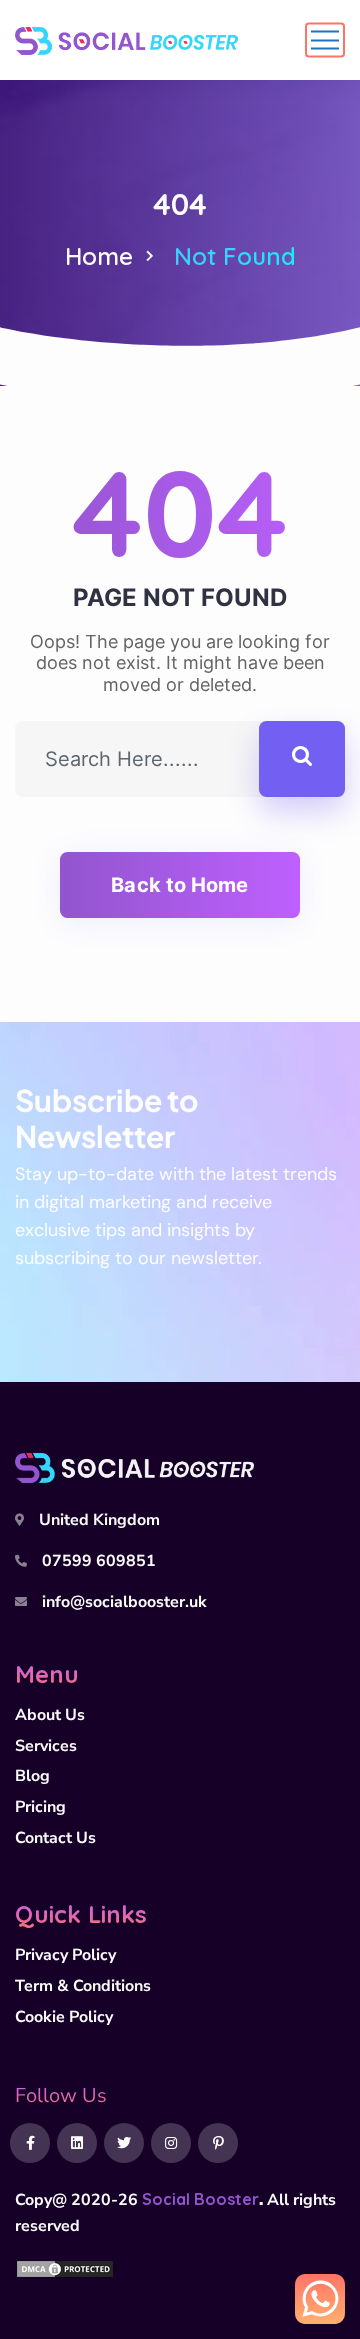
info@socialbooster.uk (124, 1602)
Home (99, 256)
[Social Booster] (126, 40)
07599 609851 (99, 1561)
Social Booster (200, 2199)
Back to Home (179, 885)
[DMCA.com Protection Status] (65, 2267)
